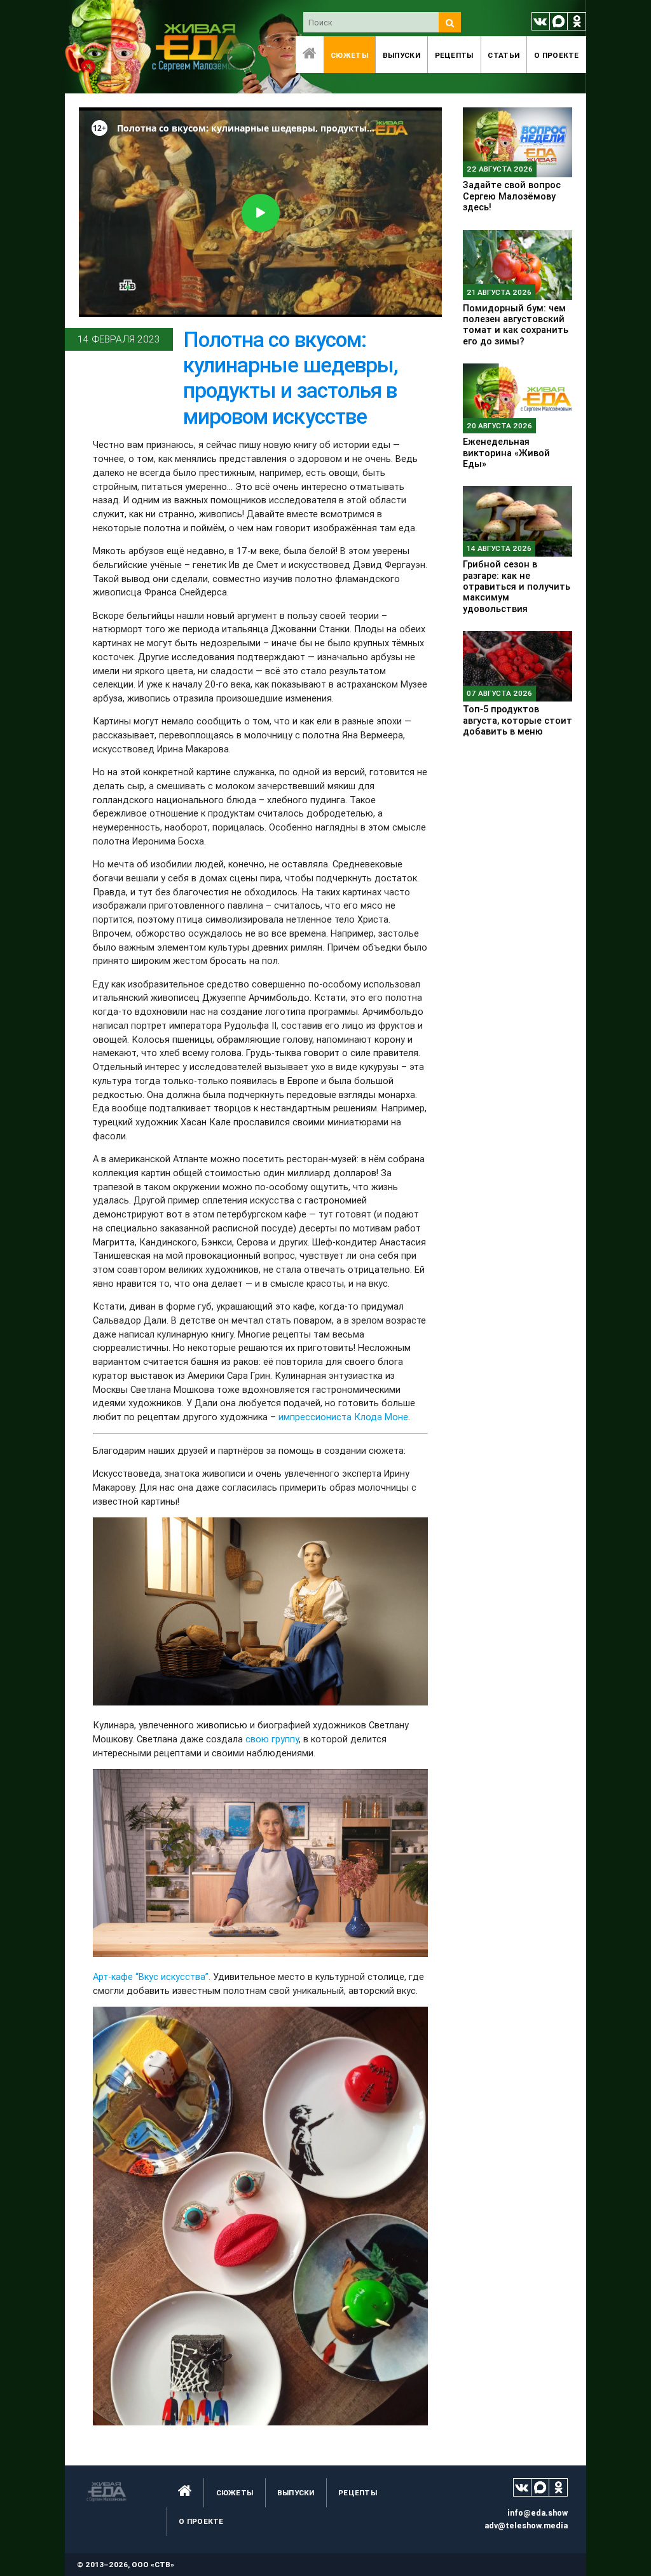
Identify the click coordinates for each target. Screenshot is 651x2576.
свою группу (272, 1739)
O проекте (557, 55)
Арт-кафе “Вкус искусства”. (152, 1976)
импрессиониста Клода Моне (343, 1417)
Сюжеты (349, 55)
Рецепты (454, 55)
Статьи (504, 55)
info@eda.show (538, 2513)
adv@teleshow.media (526, 2525)
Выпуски (401, 55)
